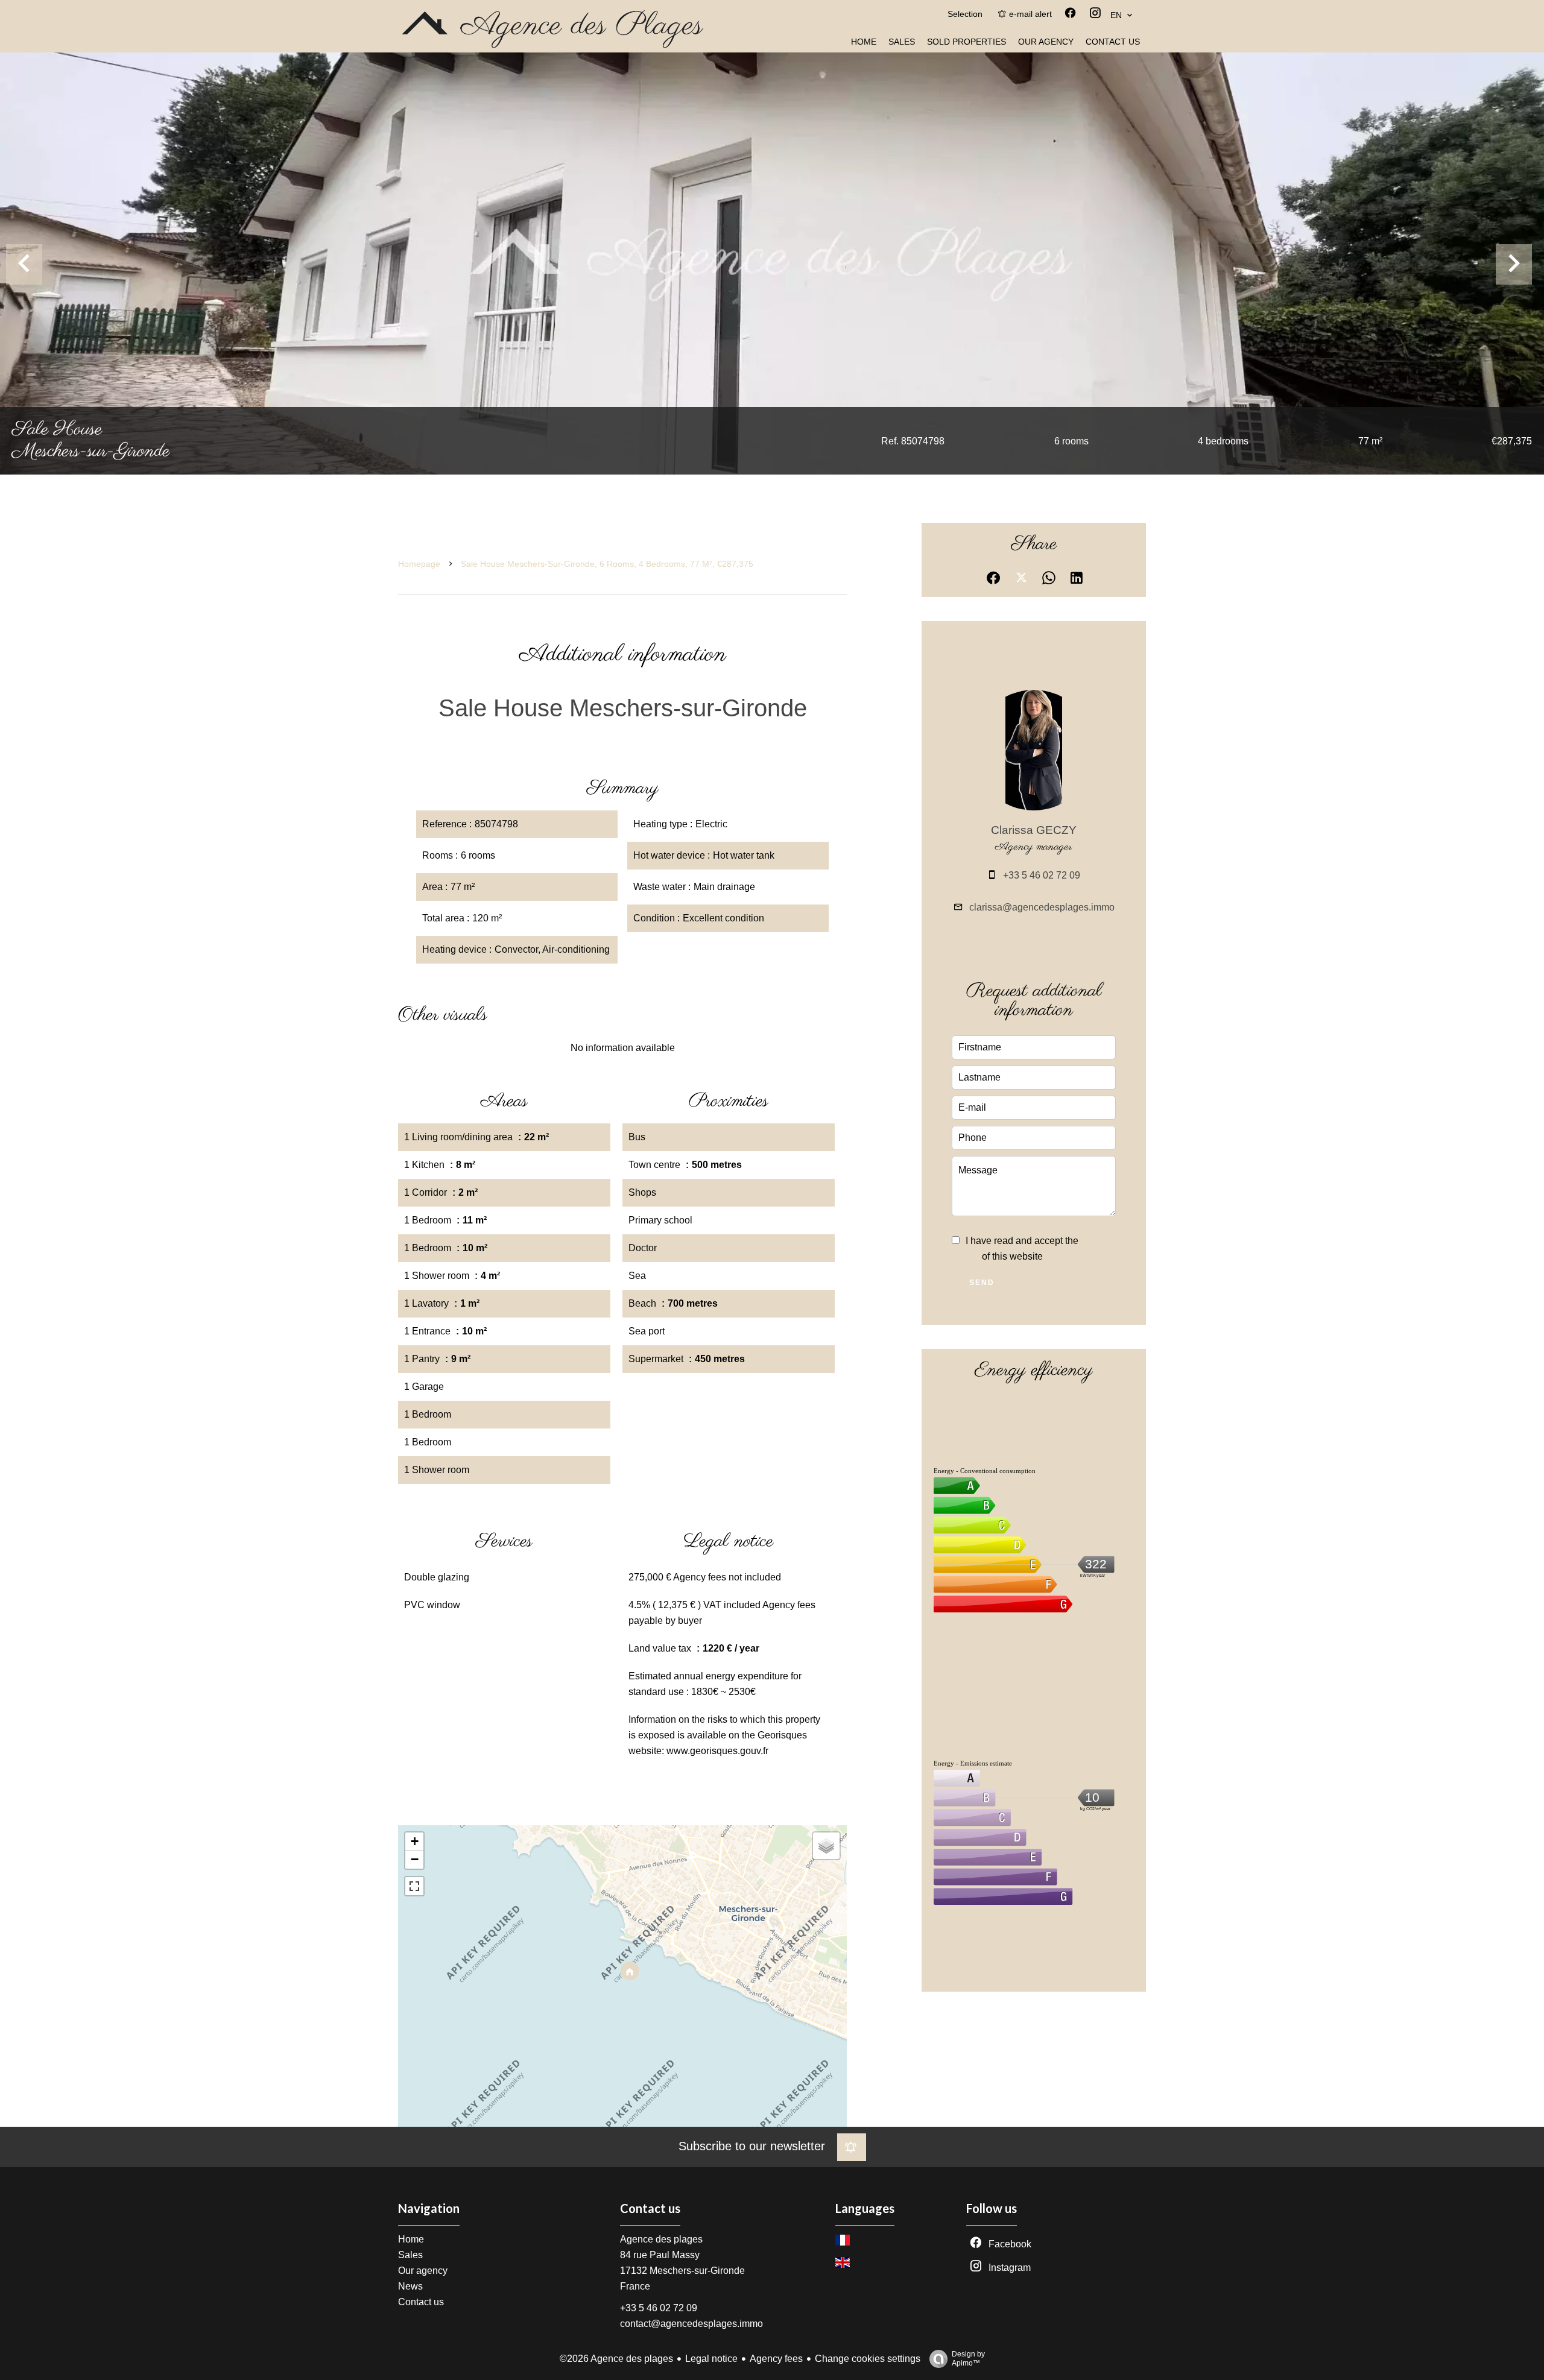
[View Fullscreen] (414, 1886)
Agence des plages (661, 2239)
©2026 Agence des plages (616, 2359)
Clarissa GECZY (1034, 830)
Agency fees (776, 2359)
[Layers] (826, 1846)
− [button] (415, 1859)
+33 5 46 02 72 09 (1042, 875)
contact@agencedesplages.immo (691, 2324)
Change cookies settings (868, 2359)
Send (982, 1283)
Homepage (419, 564)
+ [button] (415, 1841)
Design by (968, 2359)
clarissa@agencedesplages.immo (1042, 907)
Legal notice (711, 2359)
